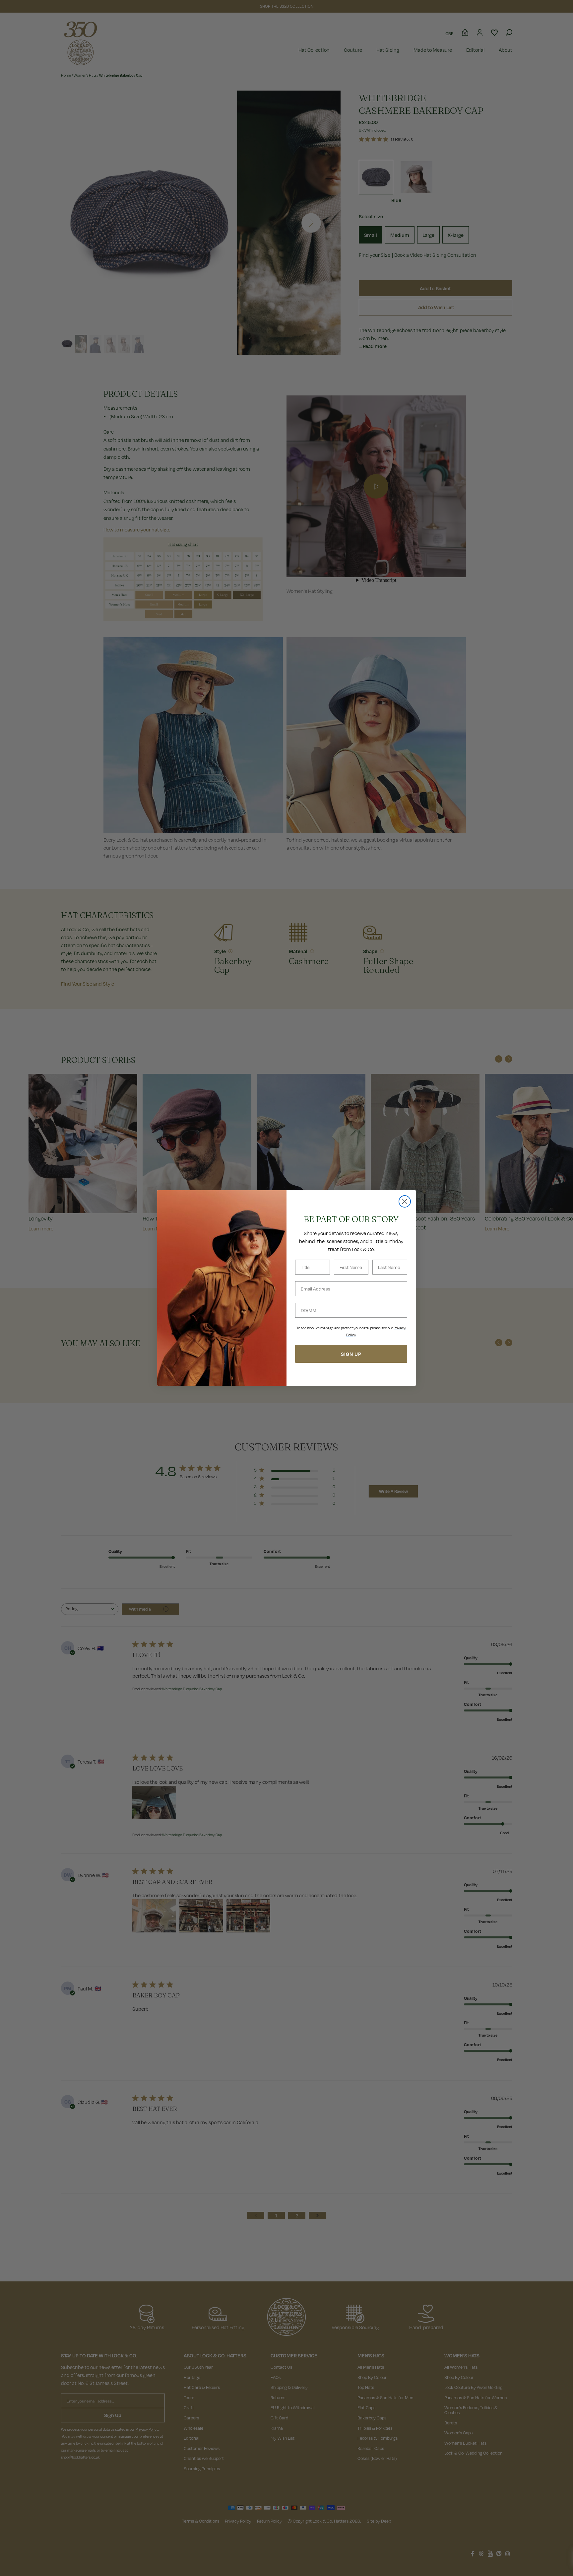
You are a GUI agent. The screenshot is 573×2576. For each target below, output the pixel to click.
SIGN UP (351, 1354)
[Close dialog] (405, 1201)
